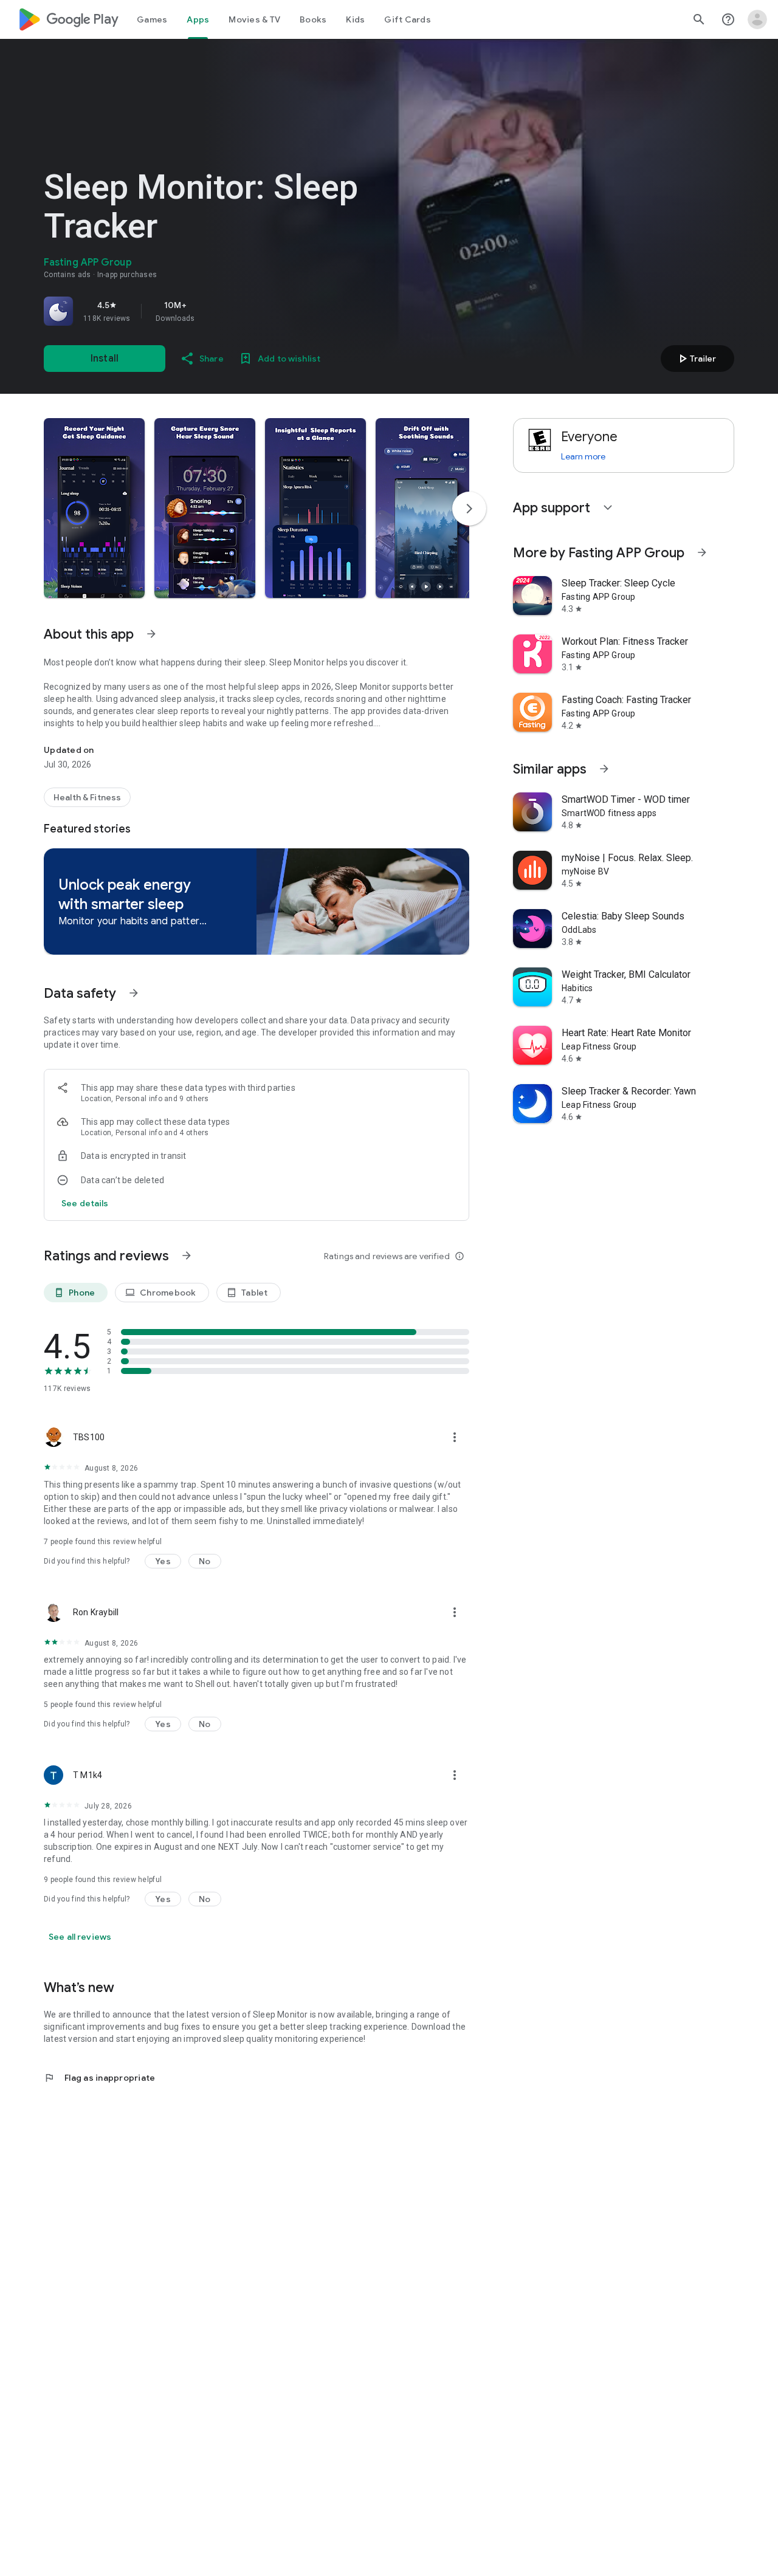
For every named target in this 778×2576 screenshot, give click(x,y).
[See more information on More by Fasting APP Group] (702, 552)
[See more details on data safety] (85, 1203)
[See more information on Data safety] (134, 993)
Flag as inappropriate (99, 2078)
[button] (94, 508)
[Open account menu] (757, 19)
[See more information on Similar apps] (604, 769)
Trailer (696, 359)
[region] (214, 311)
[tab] (152, 19)
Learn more (583, 456)
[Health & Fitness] (87, 797)
